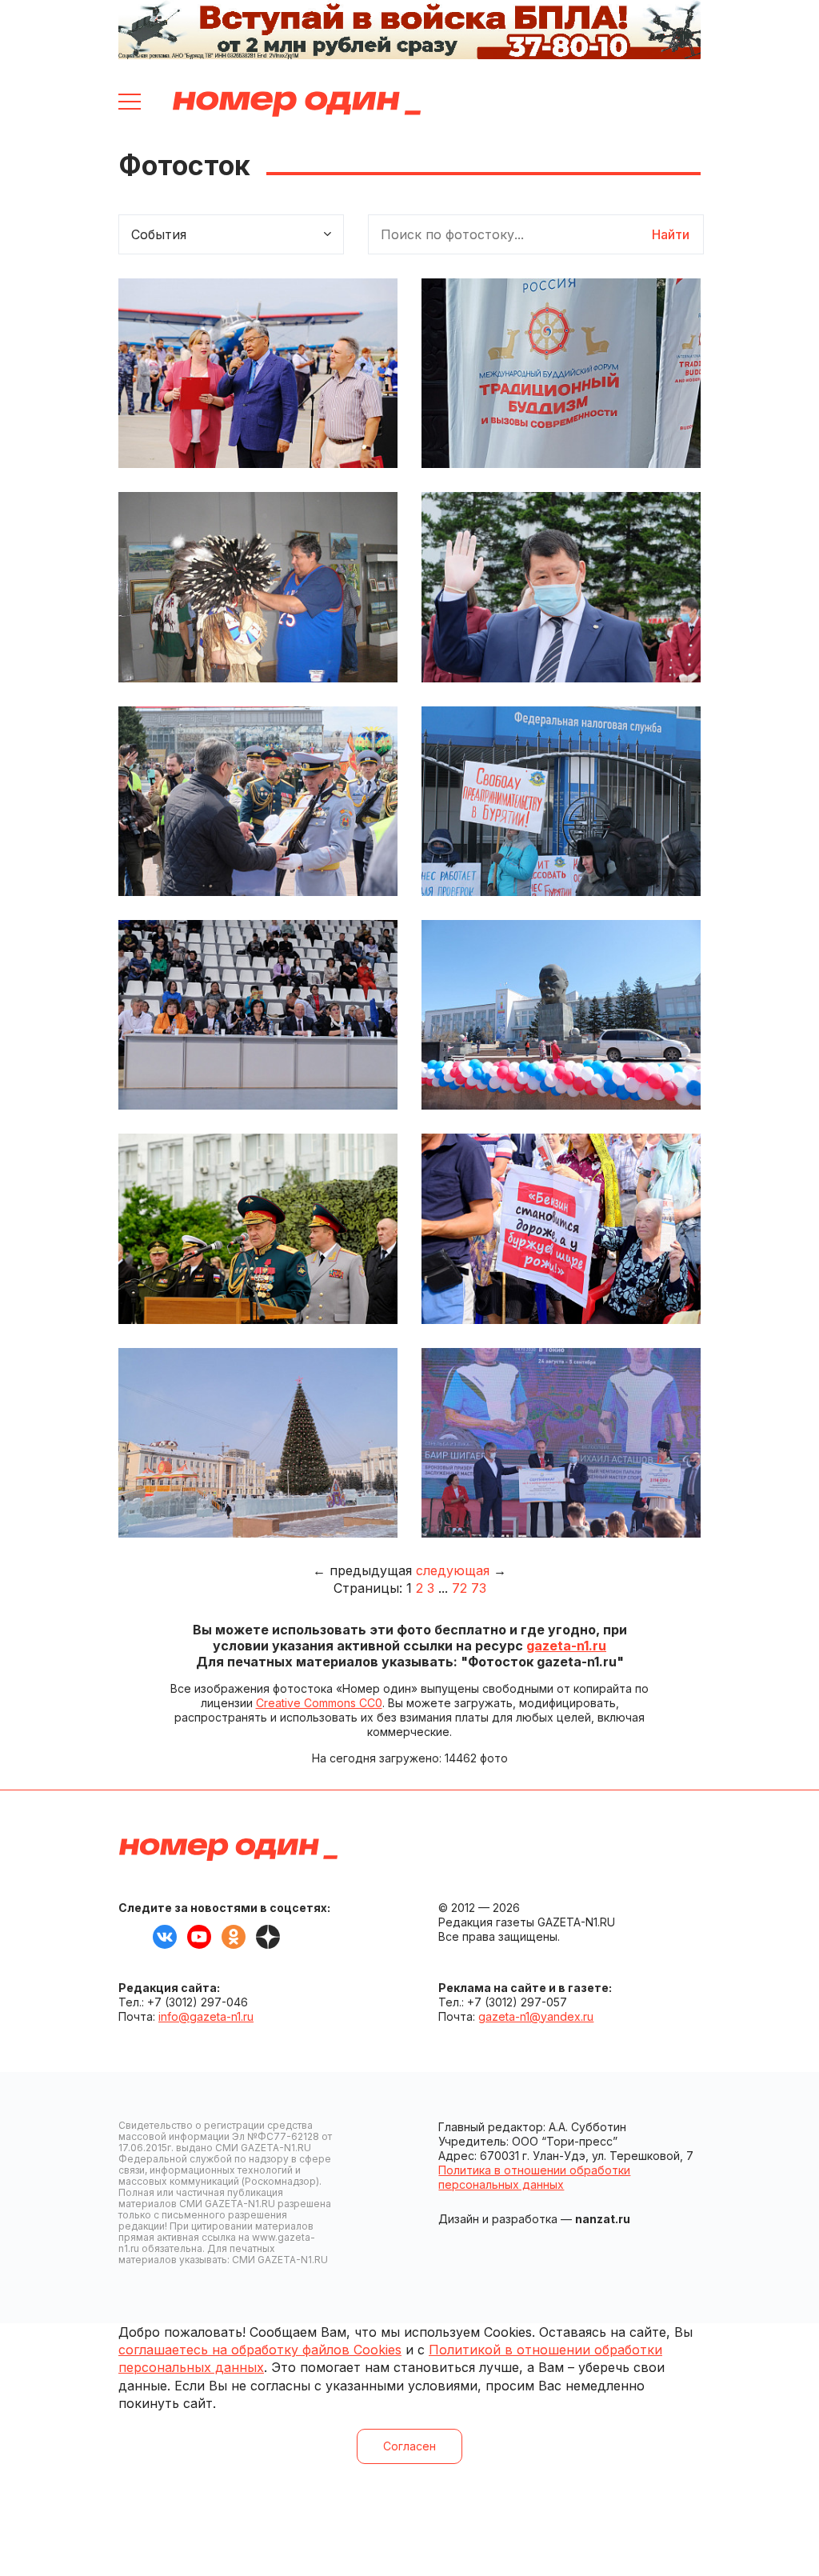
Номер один (297, 104)
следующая (453, 1570)
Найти (671, 234)
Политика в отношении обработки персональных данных (534, 2177)
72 (459, 1588)
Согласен (409, 2446)
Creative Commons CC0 (319, 1703)
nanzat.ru (603, 2219)
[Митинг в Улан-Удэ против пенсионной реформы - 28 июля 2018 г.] (561, 1228)
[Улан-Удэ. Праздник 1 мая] (561, 1015)
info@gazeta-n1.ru (206, 2016)
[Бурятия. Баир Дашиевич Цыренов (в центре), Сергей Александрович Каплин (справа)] (258, 373)
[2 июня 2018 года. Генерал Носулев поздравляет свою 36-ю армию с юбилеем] (258, 1228)
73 (479, 1588)
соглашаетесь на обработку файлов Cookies (260, 2350)
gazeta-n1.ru (566, 1646)
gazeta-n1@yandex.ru (536, 2016)
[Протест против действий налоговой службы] (561, 801)
